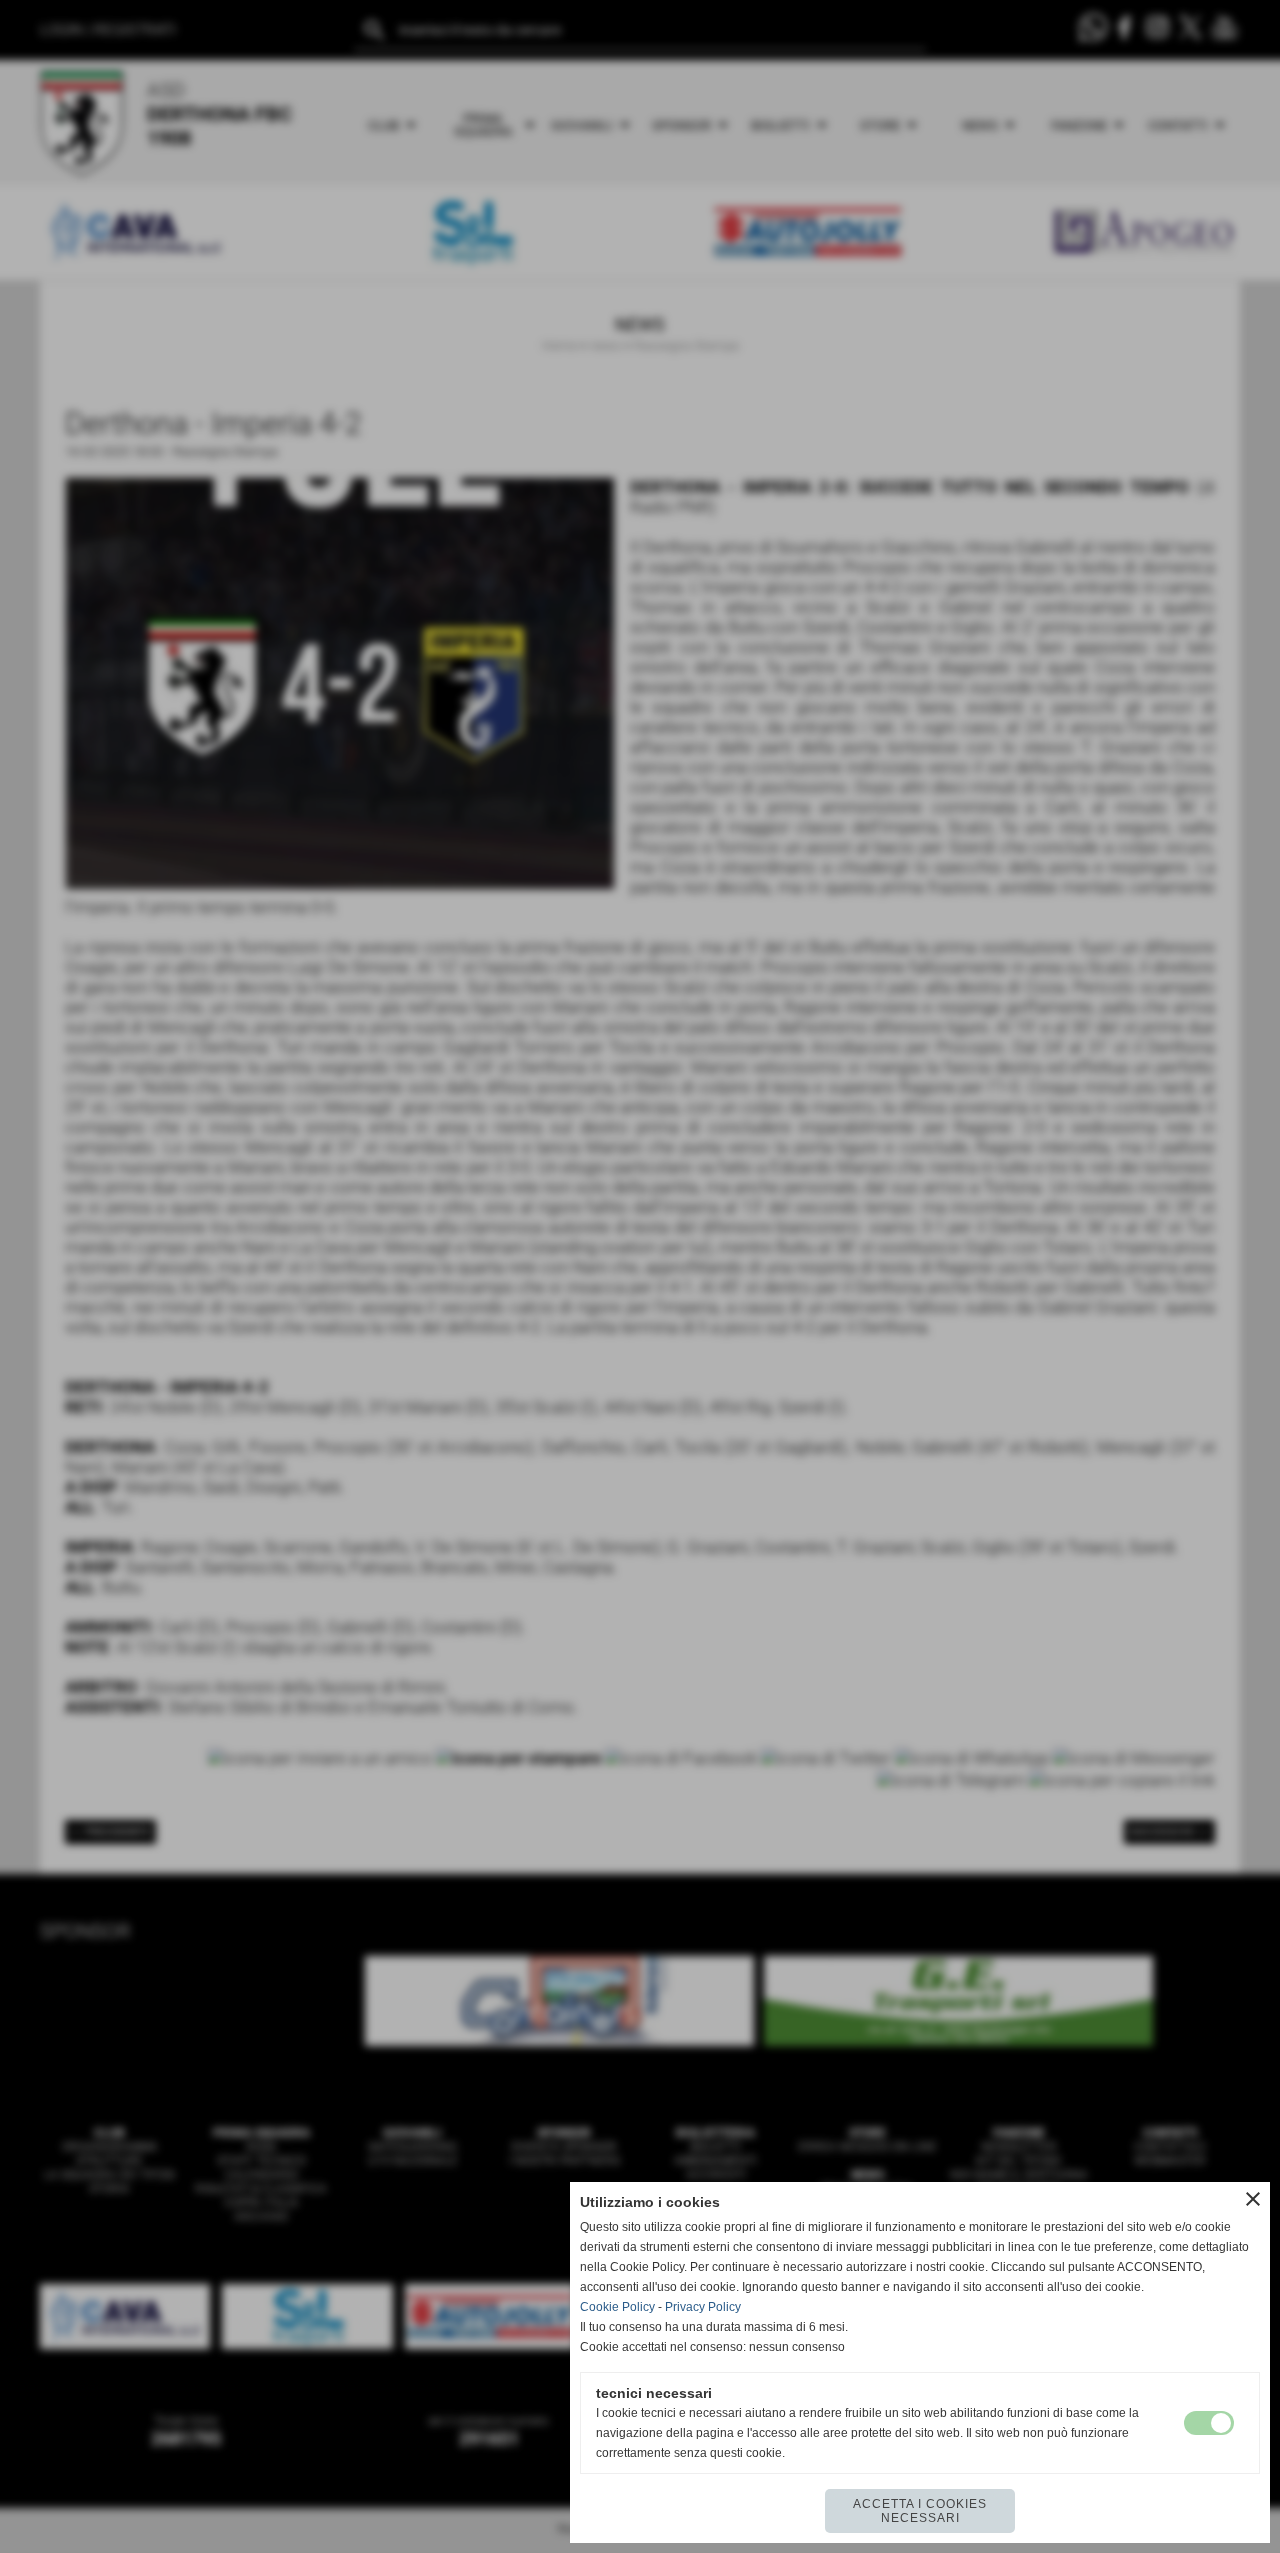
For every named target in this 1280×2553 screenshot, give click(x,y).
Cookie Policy (617, 2307)
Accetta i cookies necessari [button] (920, 2511)
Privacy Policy (703, 2307)
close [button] (1253, 2199)
